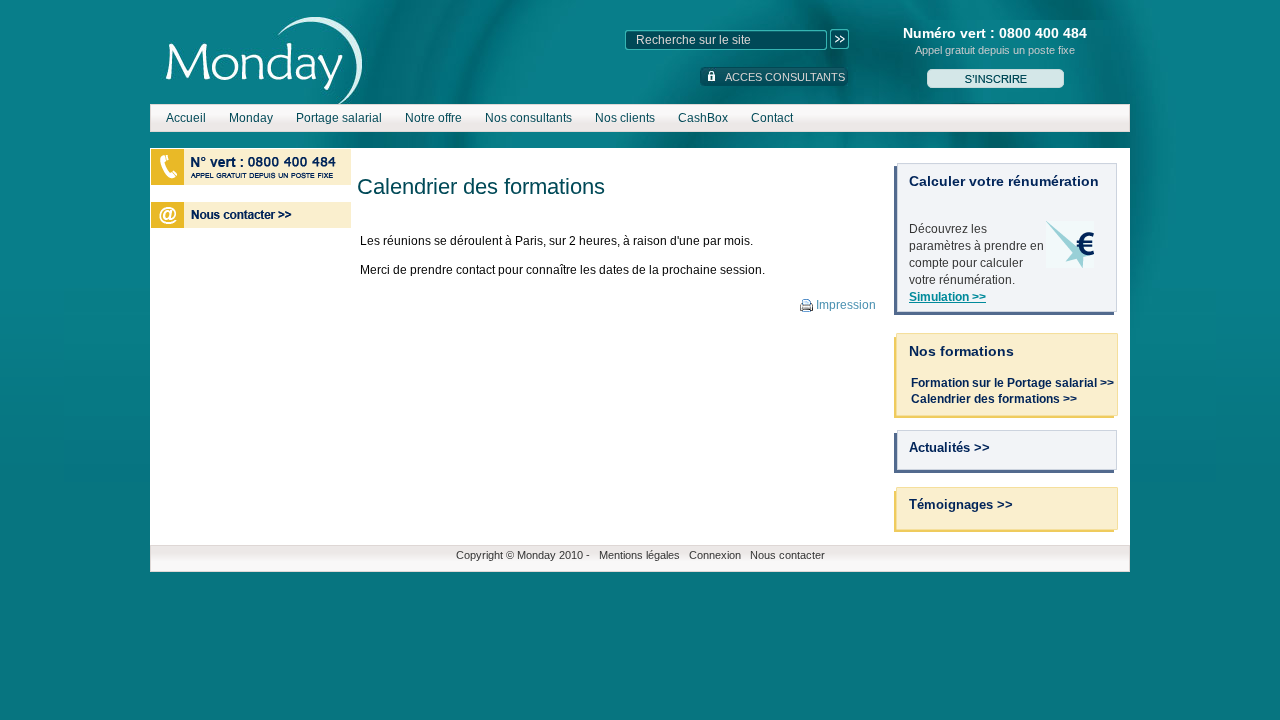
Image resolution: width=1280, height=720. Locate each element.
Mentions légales (639, 555)
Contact (772, 118)
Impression (844, 305)
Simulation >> (947, 297)
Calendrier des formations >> (994, 399)
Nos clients (625, 118)
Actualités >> (949, 447)
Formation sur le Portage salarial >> (1012, 383)
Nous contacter (787, 555)
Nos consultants (528, 118)
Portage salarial (339, 118)
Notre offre (433, 118)
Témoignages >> (961, 504)
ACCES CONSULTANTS (785, 77)
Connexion (715, 555)
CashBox (703, 118)
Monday (251, 118)
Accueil (186, 118)
